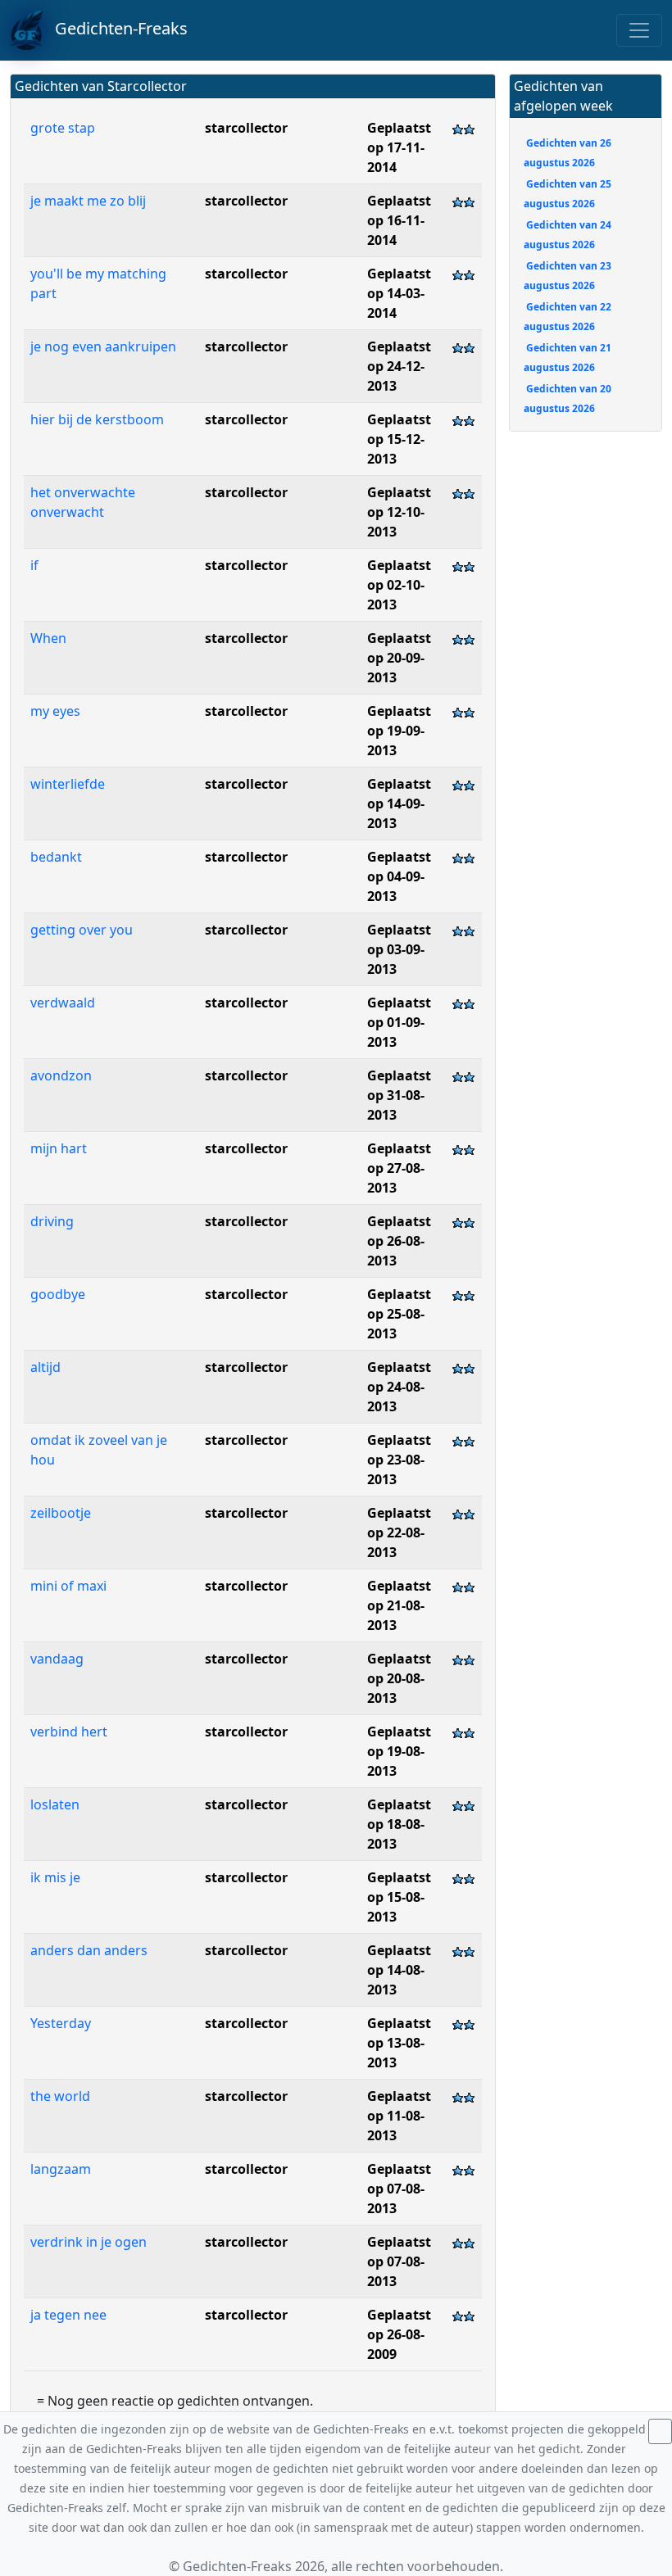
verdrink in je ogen (89, 2242)
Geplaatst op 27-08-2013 (399, 1168)
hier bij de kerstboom (97, 419)
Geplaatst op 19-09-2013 (399, 731)
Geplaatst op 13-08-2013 (399, 2043)
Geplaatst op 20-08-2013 (399, 1678)
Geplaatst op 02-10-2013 (399, 585)
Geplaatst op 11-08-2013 (399, 2116)
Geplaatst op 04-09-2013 (399, 876)
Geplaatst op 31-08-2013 (399, 1095)
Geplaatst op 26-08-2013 (399, 1241)
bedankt (56, 857)
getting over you (82, 930)
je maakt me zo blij (88, 201)
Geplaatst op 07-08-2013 (399, 2189)
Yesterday (61, 2023)
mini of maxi (70, 1586)
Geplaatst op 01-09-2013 (399, 1022)
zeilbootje (62, 1513)
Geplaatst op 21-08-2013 (399, 1605)
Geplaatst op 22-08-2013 (399, 1532)
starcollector (246, 128)
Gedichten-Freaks (115, 28)
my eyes (57, 711)
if (36, 565)
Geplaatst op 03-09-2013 (399, 949)
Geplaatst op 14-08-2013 (399, 1970)
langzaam (62, 2169)
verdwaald (63, 1003)
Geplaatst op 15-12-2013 (399, 439)
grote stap (63, 128)
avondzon (61, 1075)
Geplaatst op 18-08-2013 (399, 1824)
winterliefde (68, 784)
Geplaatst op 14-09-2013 (399, 804)
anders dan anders (89, 1950)
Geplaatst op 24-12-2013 (399, 366)
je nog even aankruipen (103, 346)
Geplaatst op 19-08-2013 (399, 1751)
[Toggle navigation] (639, 30)
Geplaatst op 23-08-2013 (399, 1460)
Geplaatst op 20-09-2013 (399, 658)
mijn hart (59, 1148)
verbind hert (69, 1732)
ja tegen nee (68, 2315)
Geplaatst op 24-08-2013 (399, 1387)
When (50, 638)
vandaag (57, 1659)
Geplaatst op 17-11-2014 (399, 147)
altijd (45, 1367)
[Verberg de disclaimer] (660, 2431)
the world (62, 2096)
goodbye (59, 1294)
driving (54, 1221)
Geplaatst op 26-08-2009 (399, 2334)
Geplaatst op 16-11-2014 (399, 220)
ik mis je (55, 1877)
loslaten (55, 1804)
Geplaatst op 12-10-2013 (399, 512)
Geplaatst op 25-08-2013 (399, 1314)
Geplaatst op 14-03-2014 (399, 293)
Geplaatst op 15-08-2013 (399, 1897)
